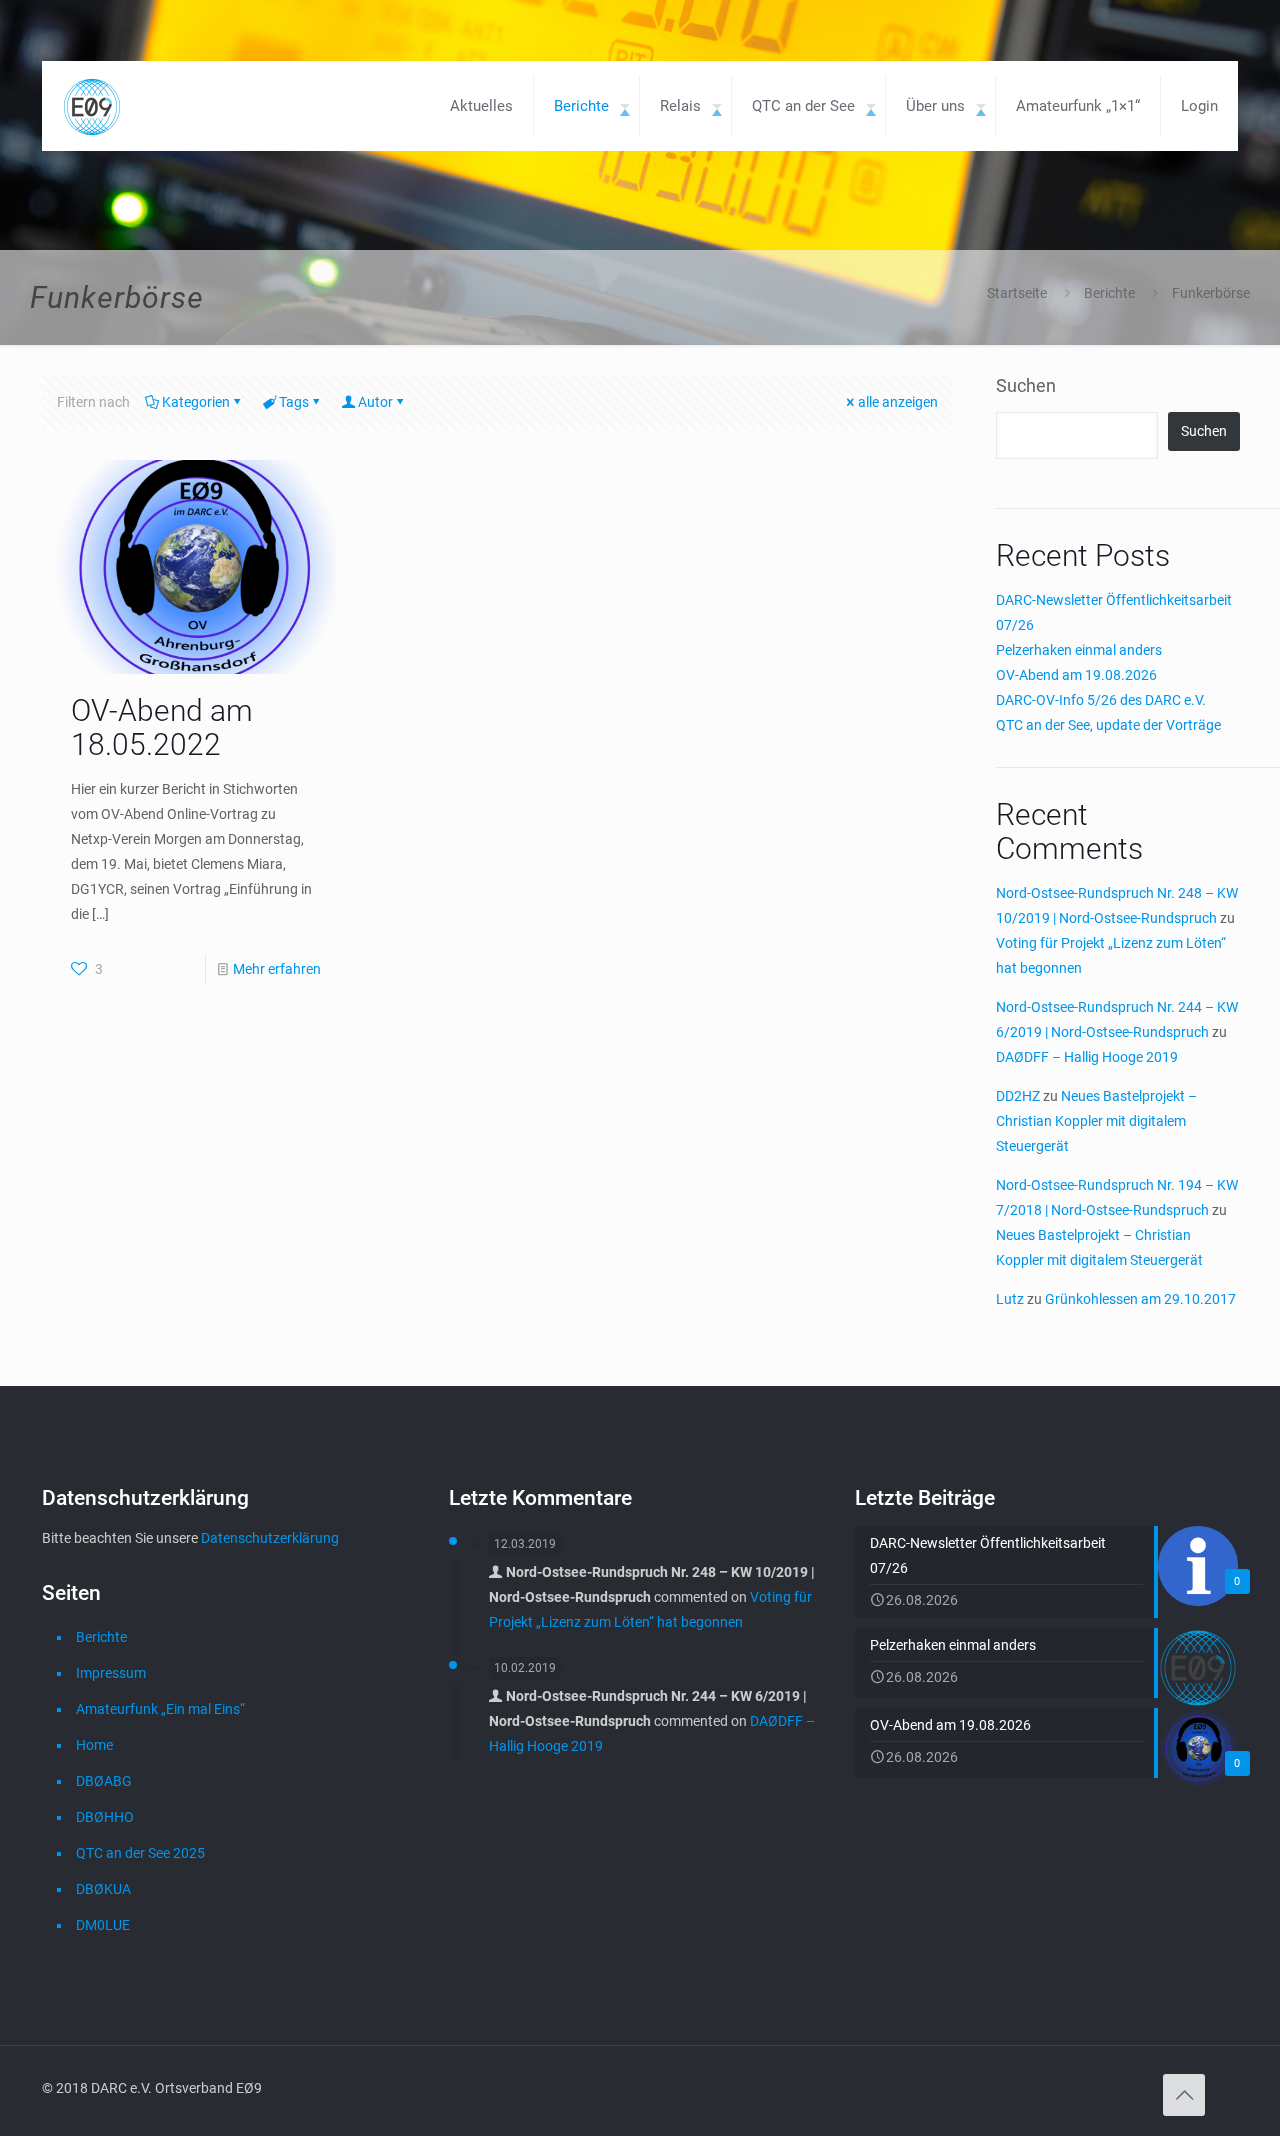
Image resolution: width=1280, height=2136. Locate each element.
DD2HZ (1018, 1096)
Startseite (1017, 293)
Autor (375, 402)
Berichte (1109, 293)
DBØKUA (103, 1889)
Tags (294, 402)
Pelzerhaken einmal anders (1079, 650)
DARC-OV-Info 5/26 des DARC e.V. (1101, 700)
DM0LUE (103, 1925)
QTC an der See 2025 (140, 1853)
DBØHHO (105, 1817)
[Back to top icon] (1184, 2095)
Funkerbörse (1211, 293)
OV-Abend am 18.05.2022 (162, 727)
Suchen (1026, 385)
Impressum (111, 1673)
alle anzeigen (898, 402)
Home (94, 1745)
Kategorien (196, 402)
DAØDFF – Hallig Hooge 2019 (1087, 1057)
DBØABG (104, 1781)
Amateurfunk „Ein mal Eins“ (160, 1709)
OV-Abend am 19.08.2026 (1076, 675)
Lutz (1010, 1299)
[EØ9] (92, 106)
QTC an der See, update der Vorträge (1108, 725)
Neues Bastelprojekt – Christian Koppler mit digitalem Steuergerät (1096, 1121)
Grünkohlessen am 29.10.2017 (1140, 1299)
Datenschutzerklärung (270, 1538)
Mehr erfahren (277, 969)
